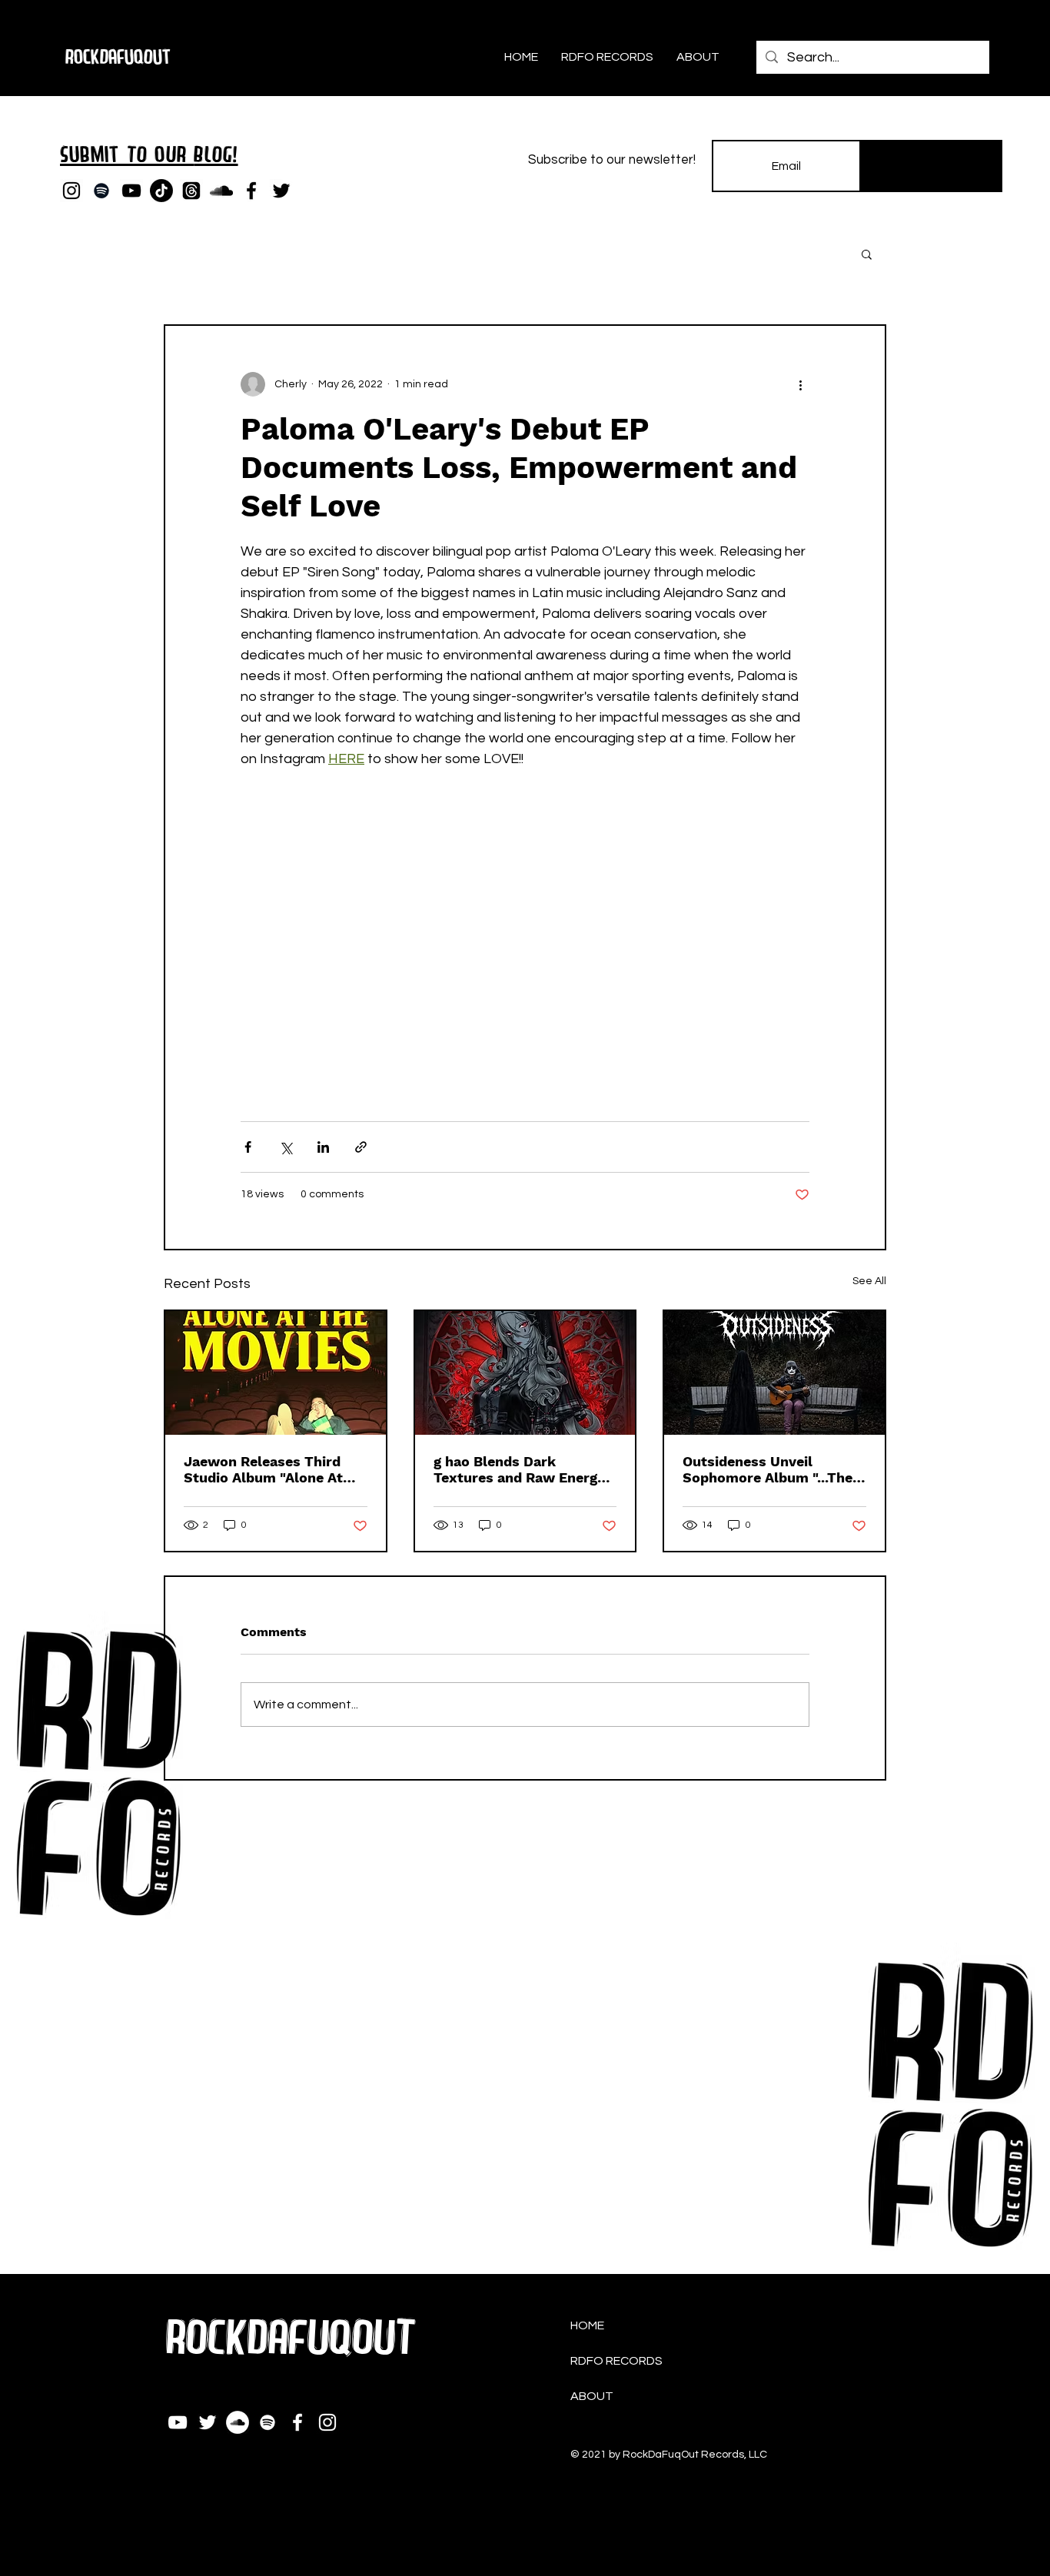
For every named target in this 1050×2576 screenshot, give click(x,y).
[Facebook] (251, 191)
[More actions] (800, 384)
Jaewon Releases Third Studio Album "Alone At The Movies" (263, 1469)
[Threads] (191, 191)
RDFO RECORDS (616, 2361)
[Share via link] (361, 1147)
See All (869, 1281)
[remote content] (525, 938)
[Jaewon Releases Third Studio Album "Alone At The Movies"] (276, 1373)
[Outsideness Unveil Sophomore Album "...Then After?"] (774, 1373)
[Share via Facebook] (248, 1147)
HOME (587, 2325)
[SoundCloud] (221, 191)
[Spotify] (101, 191)
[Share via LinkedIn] (323, 1147)
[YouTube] (131, 191)
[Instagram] (71, 191)
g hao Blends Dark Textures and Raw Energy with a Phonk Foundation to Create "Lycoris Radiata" (525, 1469)
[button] (867, 254)
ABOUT (592, 2396)
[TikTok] (161, 191)
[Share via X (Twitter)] (286, 1147)
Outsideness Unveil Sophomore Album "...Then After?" (772, 1469)
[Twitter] (281, 191)
